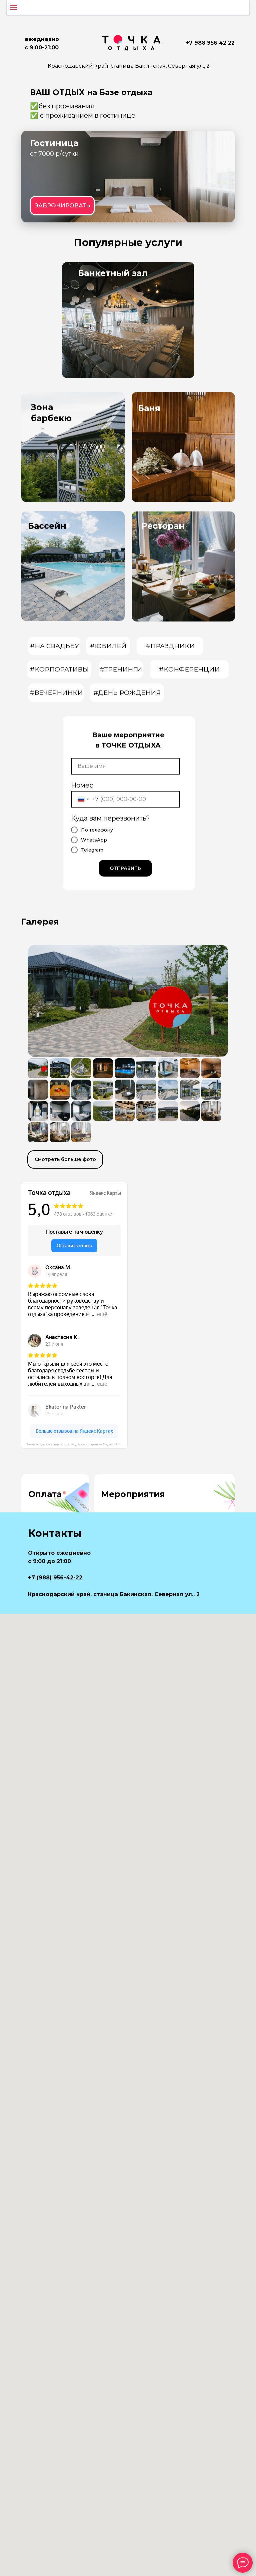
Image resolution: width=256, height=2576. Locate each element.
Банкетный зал (113, 273)
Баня (149, 408)
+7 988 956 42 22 (210, 43)
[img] (128, 177)
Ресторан (163, 526)
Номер (82, 785)
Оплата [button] (45, 1494)
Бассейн (47, 526)
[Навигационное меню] (14, 7)
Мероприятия (133, 1494)
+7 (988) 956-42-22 (55, 1578)
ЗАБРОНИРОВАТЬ (62, 205)
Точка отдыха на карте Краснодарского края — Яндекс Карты (76, 1444)
